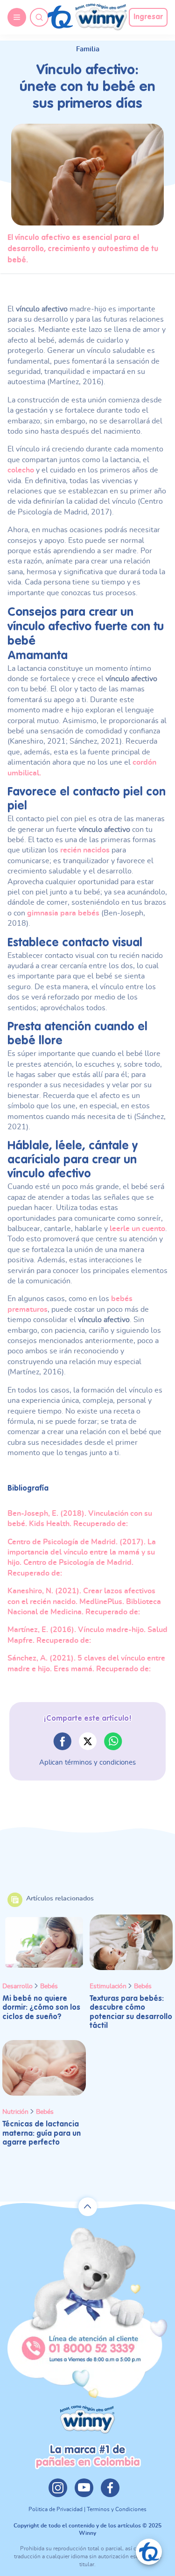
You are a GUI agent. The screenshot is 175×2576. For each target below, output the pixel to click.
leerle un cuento (137, 1229)
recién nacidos (85, 850)
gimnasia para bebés (63, 913)
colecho (21, 470)
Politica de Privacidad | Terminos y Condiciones (87, 2509)
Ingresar (148, 17)
